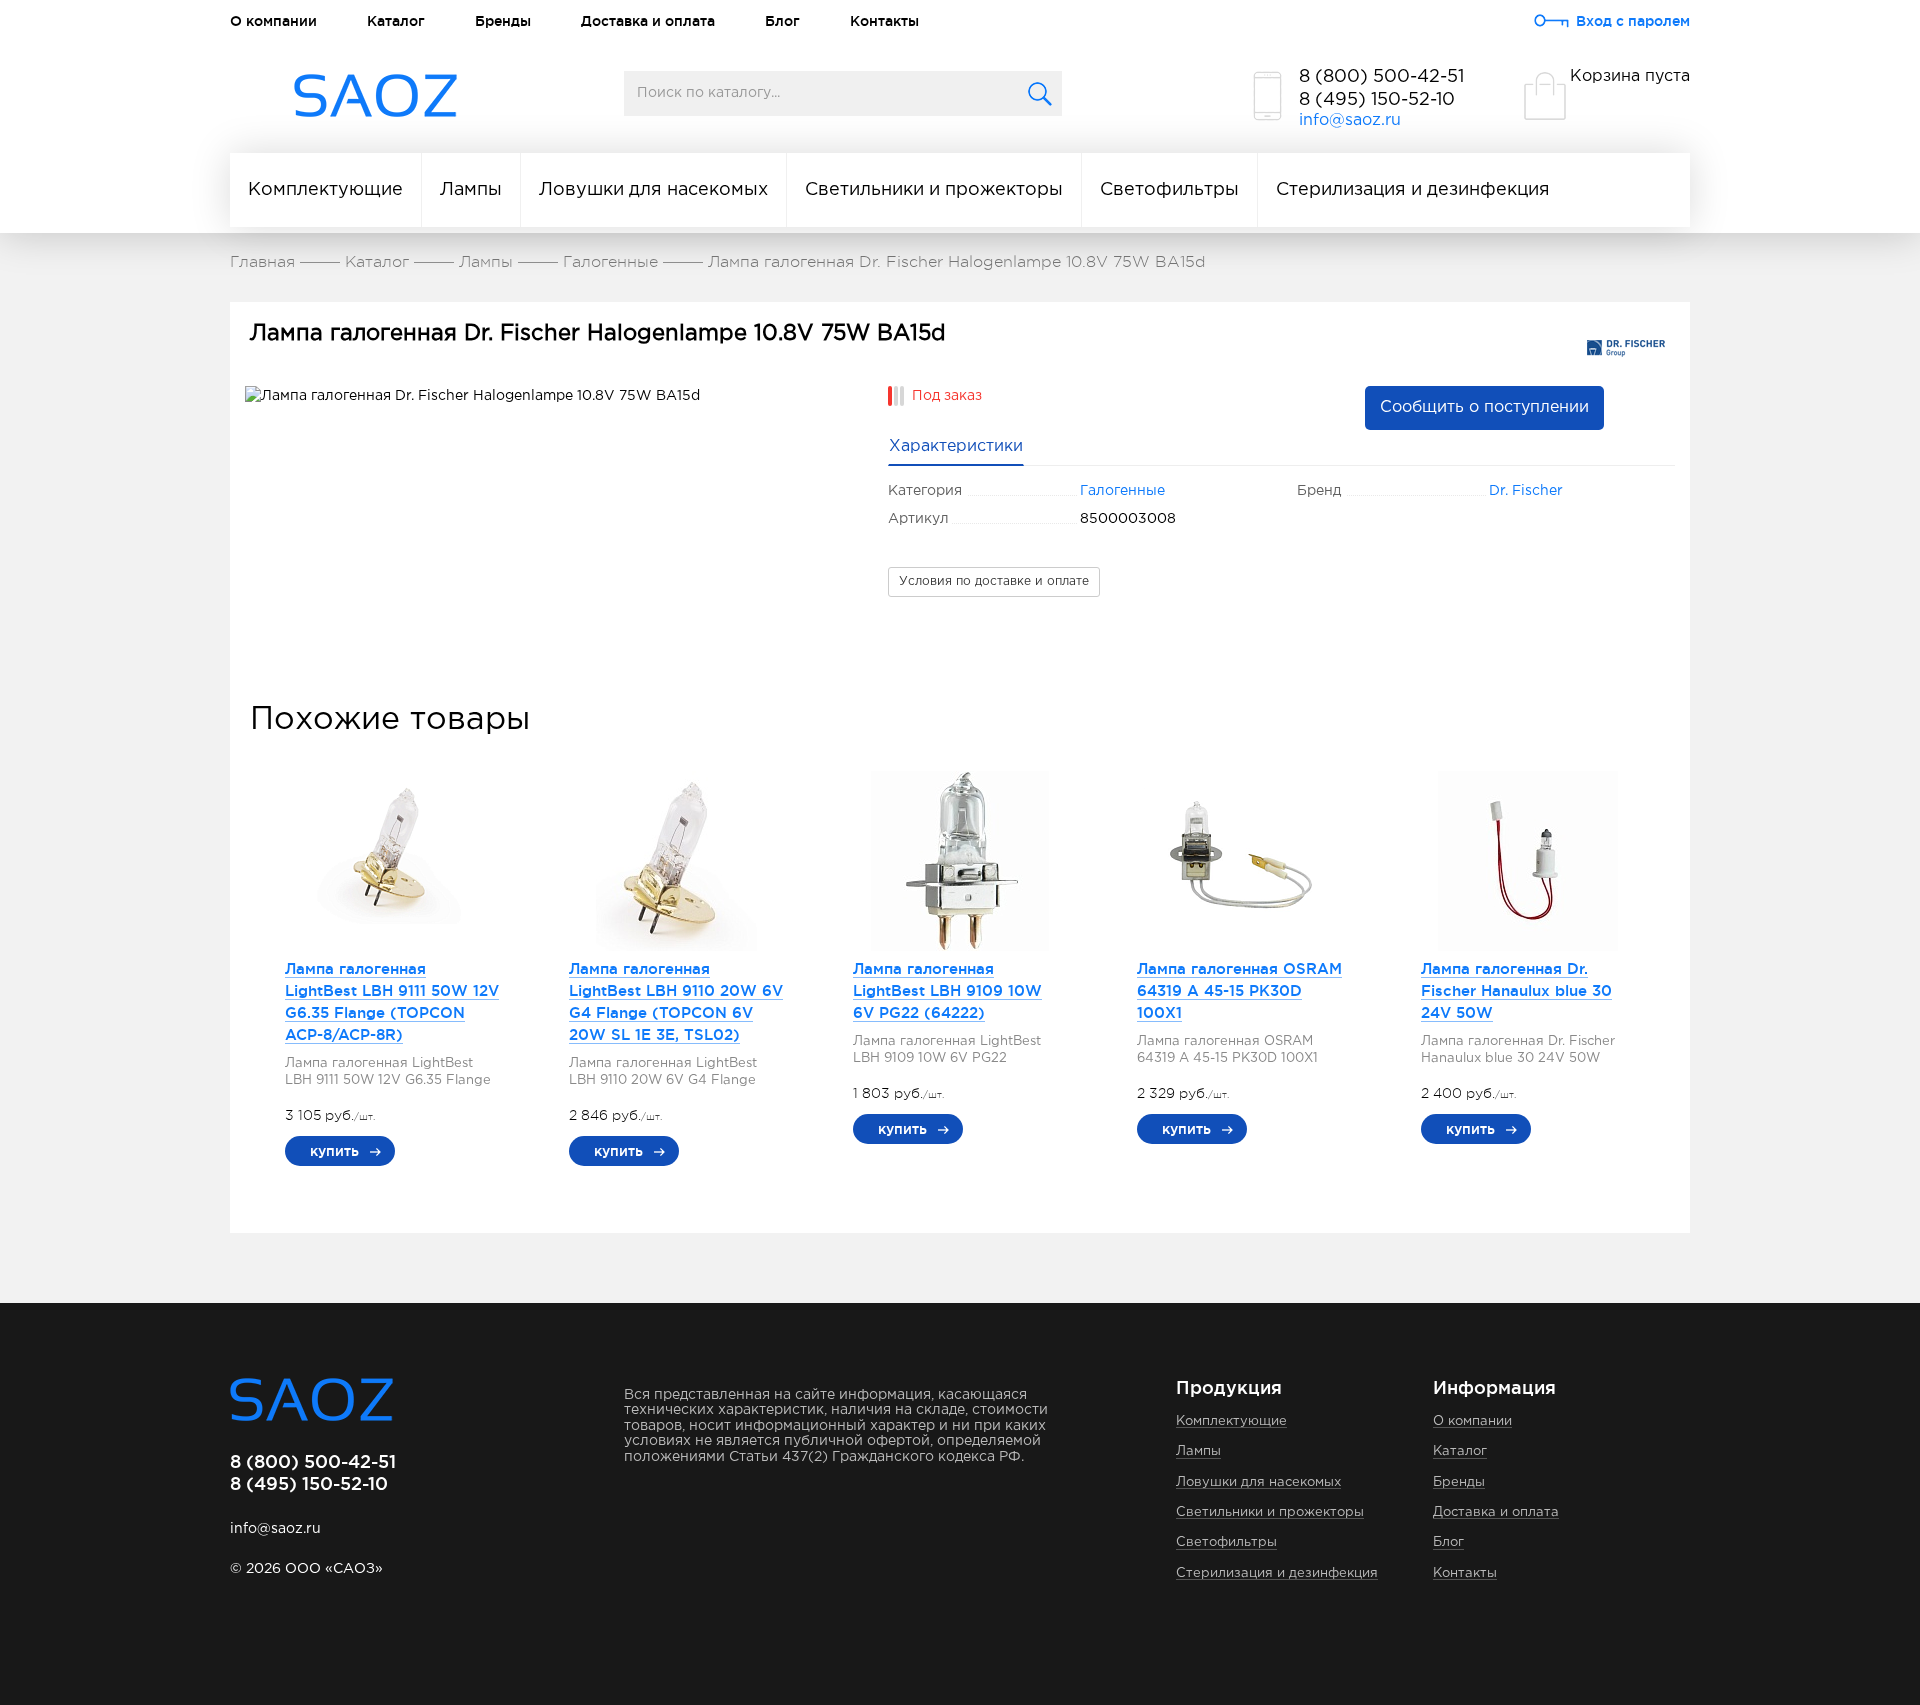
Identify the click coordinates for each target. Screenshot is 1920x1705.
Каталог (396, 21)
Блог (782, 21)
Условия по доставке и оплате (994, 581)
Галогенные (1122, 491)
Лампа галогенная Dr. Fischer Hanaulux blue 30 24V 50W (1516, 990)
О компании (273, 21)
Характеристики (956, 446)
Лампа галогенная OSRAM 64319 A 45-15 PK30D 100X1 (1239, 990)
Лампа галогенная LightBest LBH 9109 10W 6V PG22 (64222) (947, 990)
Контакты (884, 21)
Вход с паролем (1633, 21)
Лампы (471, 190)
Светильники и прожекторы (934, 190)
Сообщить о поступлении (1484, 407)
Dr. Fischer (1526, 491)
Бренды (503, 21)
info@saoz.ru (1350, 120)
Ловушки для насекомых (653, 190)
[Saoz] (375, 96)
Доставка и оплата (648, 21)
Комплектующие (325, 190)
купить (334, 1151)
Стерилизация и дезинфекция (1413, 190)
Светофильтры (1169, 190)
